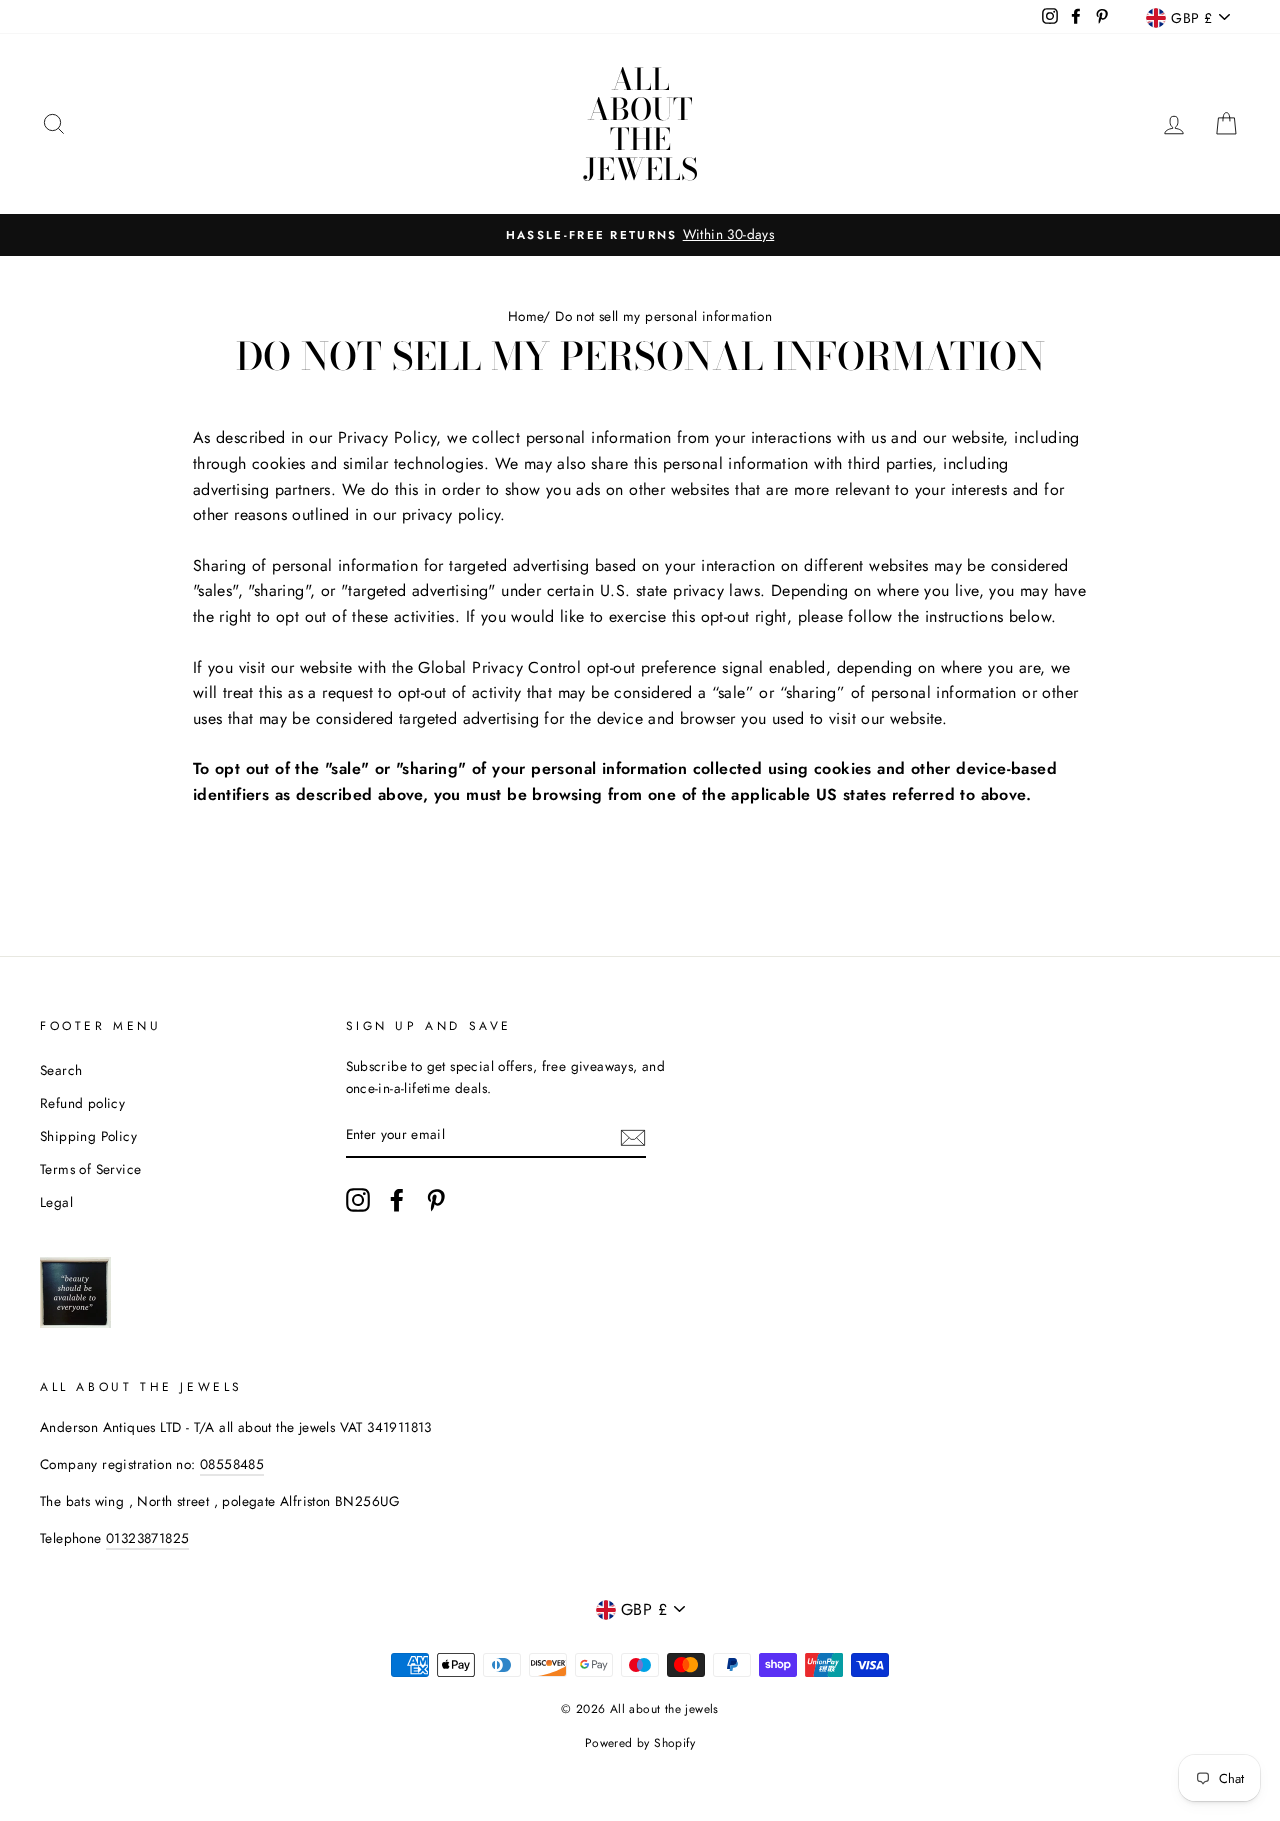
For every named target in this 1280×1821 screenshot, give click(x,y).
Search (61, 1070)
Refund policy (82, 1103)
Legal (56, 1202)
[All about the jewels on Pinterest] (436, 1200)
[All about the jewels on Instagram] (358, 1200)
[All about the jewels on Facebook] (397, 1200)
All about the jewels (640, 124)
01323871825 (147, 1538)
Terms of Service (90, 1169)
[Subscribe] (633, 1136)
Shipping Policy (88, 1136)
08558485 (232, 1464)
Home (526, 316)
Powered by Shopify (640, 1743)
